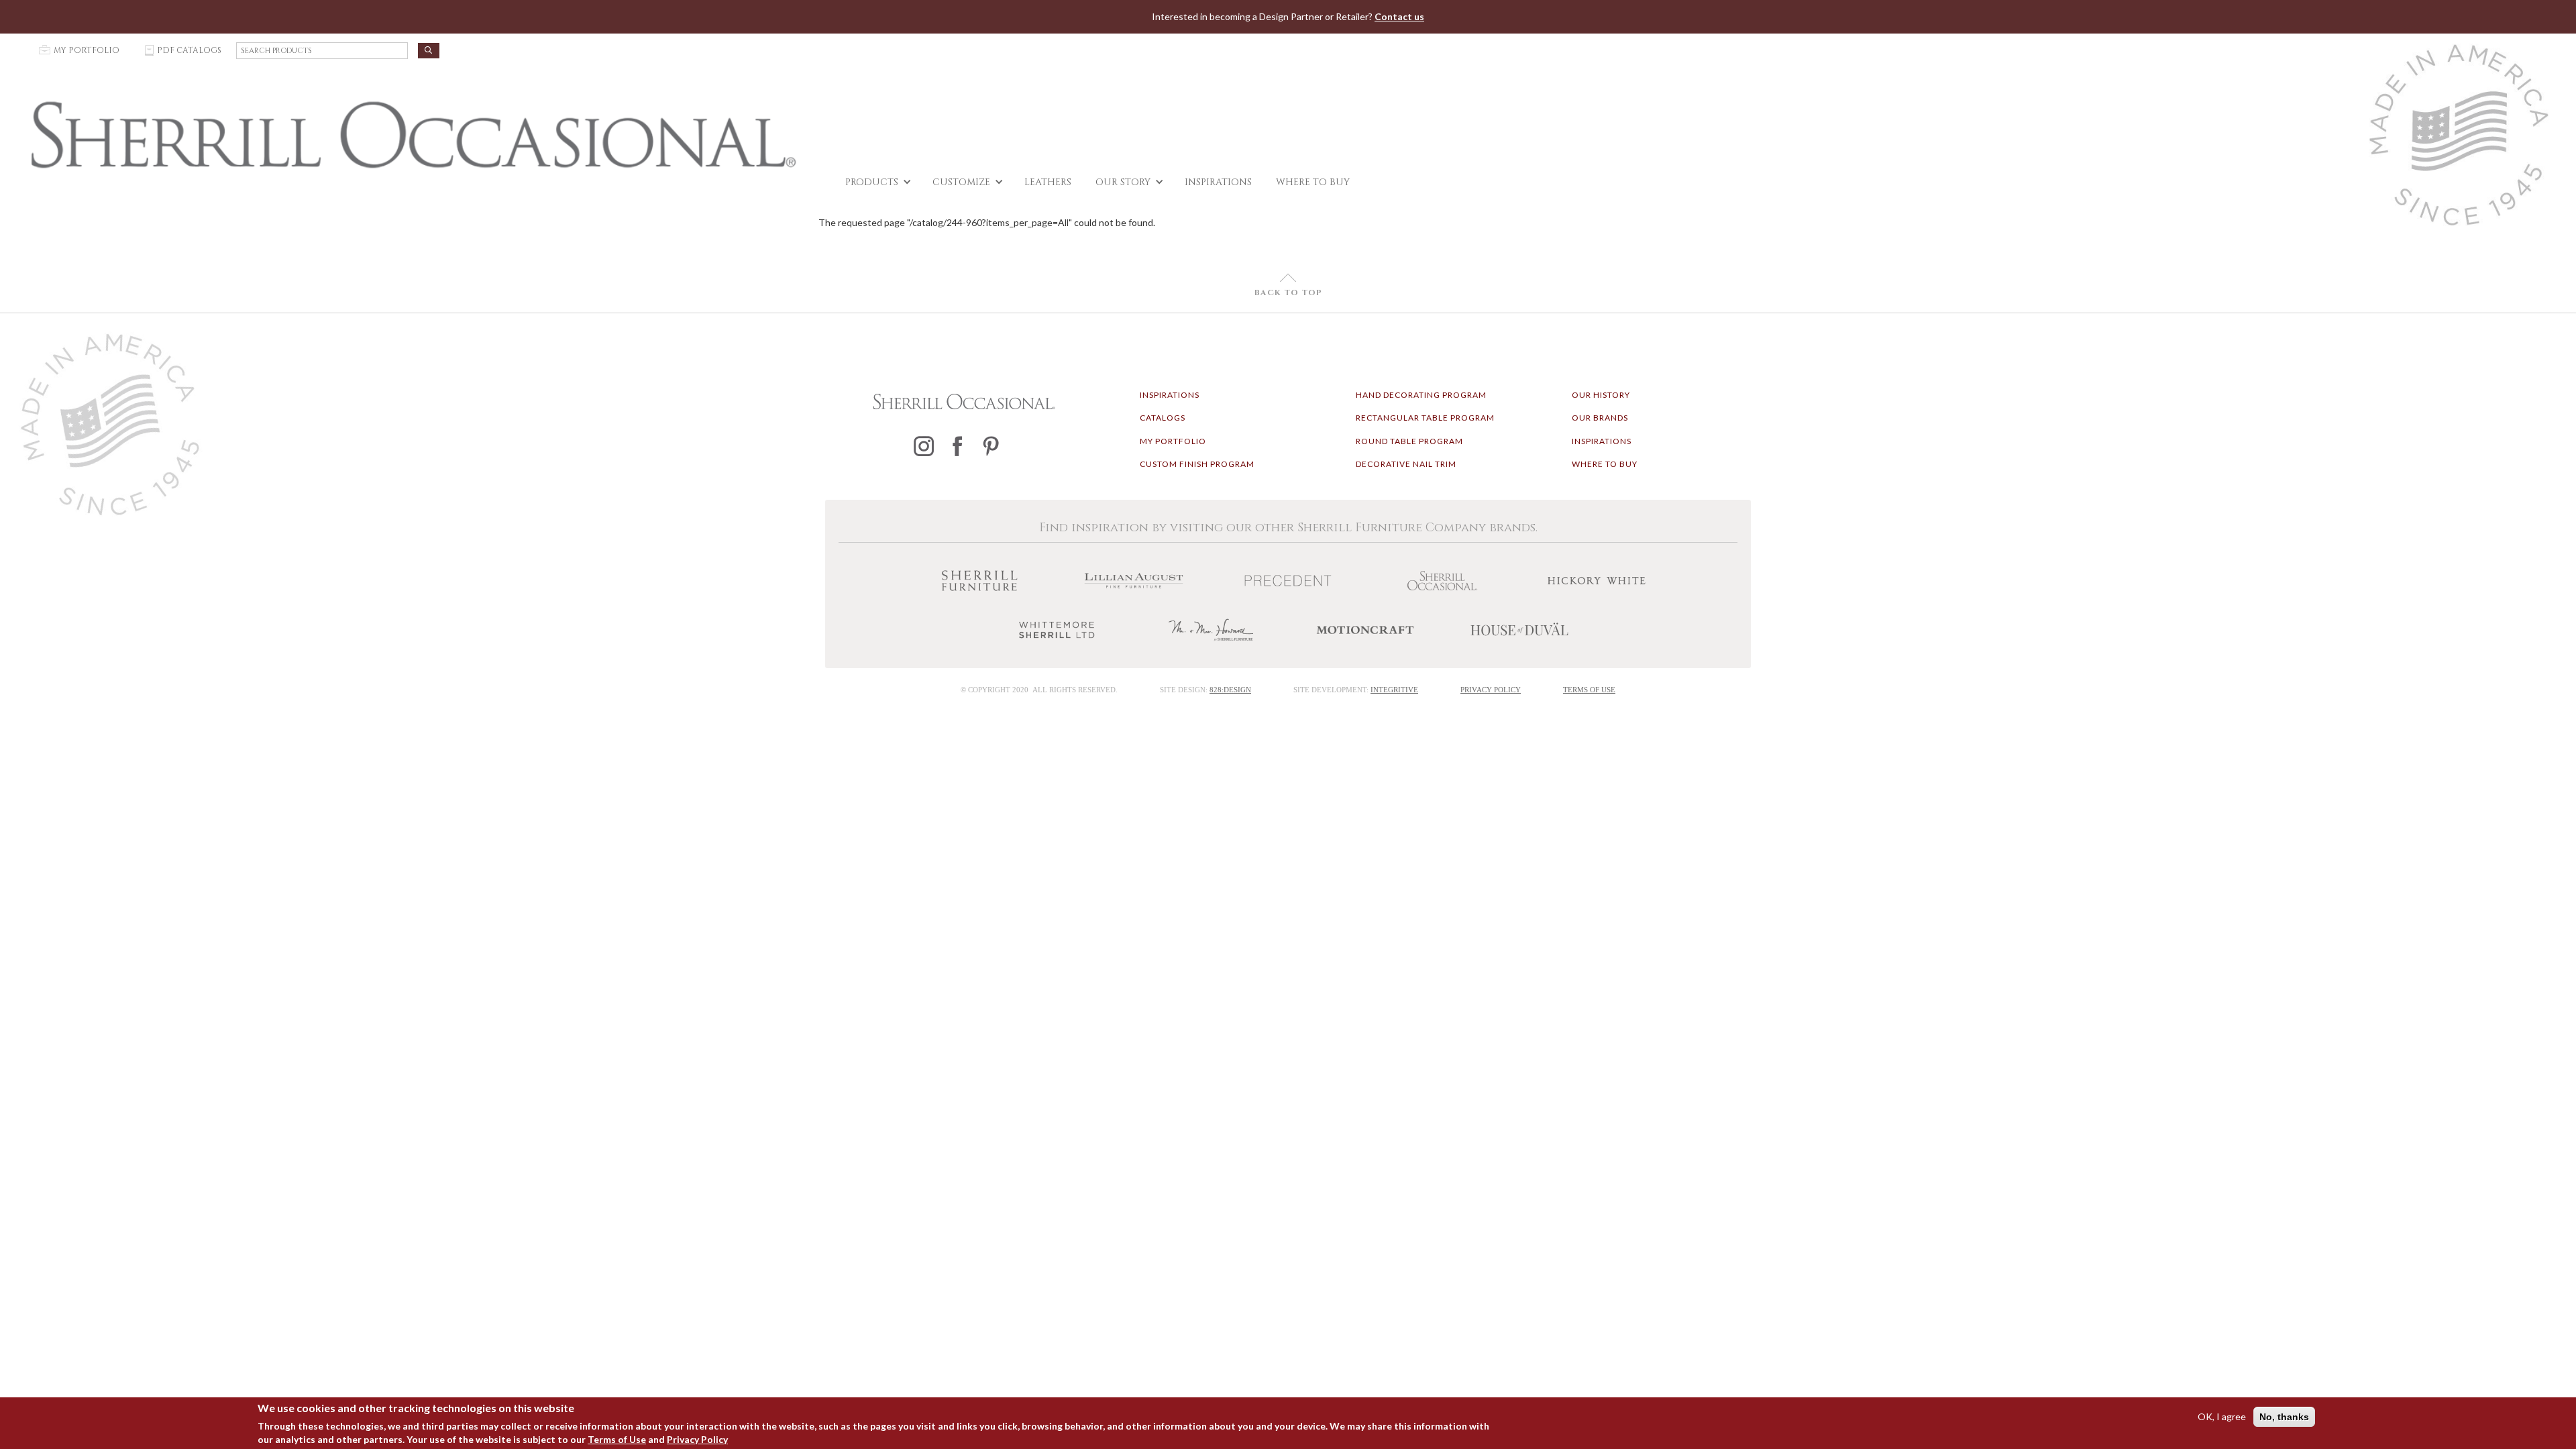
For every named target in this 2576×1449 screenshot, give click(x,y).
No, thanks (2284, 1417)
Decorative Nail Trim (1406, 464)
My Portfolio (1173, 441)
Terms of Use (617, 1439)
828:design (1230, 690)
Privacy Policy (697, 1439)
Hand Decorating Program (1421, 395)
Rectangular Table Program (1425, 418)
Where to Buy (1605, 464)
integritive (1394, 690)
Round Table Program (1409, 441)
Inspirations (1170, 395)
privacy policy (1491, 690)
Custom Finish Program (1197, 464)
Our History (1601, 395)
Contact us (1399, 16)
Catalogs (1163, 418)
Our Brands (1600, 418)
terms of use (1589, 690)
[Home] (413, 135)
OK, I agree (2222, 1416)
